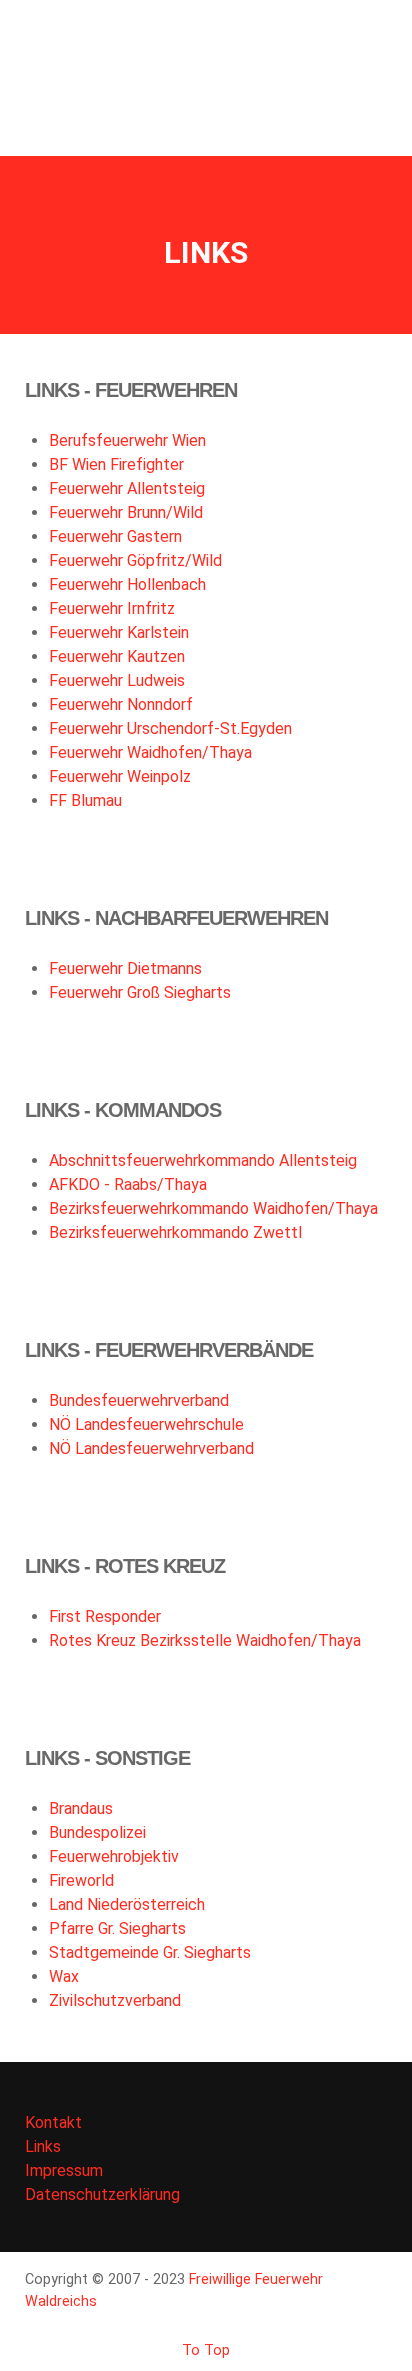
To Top (206, 2350)
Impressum (64, 2170)
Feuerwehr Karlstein (119, 632)
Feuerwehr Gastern (115, 536)
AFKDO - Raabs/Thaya (128, 1184)
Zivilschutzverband (115, 2000)
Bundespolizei (97, 1832)
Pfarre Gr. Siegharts (117, 1928)
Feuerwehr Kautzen (117, 656)
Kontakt (53, 2122)
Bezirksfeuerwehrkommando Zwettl (175, 1232)
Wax (64, 1976)
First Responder (105, 1616)
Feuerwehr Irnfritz (112, 608)
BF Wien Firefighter (116, 464)
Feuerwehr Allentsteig (127, 488)
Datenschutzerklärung (102, 2194)
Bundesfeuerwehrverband (139, 1400)
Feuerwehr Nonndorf (121, 704)
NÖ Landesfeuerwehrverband (151, 1448)
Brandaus (81, 1808)
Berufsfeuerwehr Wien (127, 440)
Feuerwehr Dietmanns (125, 968)
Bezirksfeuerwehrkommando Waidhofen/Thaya (213, 1208)
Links (43, 2146)
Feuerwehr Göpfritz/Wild (135, 560)
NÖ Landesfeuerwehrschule (146, 1424)
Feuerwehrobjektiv (114, 1856)
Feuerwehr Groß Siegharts (140, 992)
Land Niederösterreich (127, 1904)
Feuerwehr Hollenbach (127, 584)
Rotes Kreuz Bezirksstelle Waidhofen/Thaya (205, 1640)
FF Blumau (85, 800)
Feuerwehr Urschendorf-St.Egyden (170, 728)
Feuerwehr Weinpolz (120, 776)
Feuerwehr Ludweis (117, 680)
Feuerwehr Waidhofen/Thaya (150, 752)
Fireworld (81, 1880)
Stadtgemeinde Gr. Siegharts (150, 1952)
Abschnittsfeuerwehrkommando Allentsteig (203, 1160)
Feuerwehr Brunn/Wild (126, 512)
